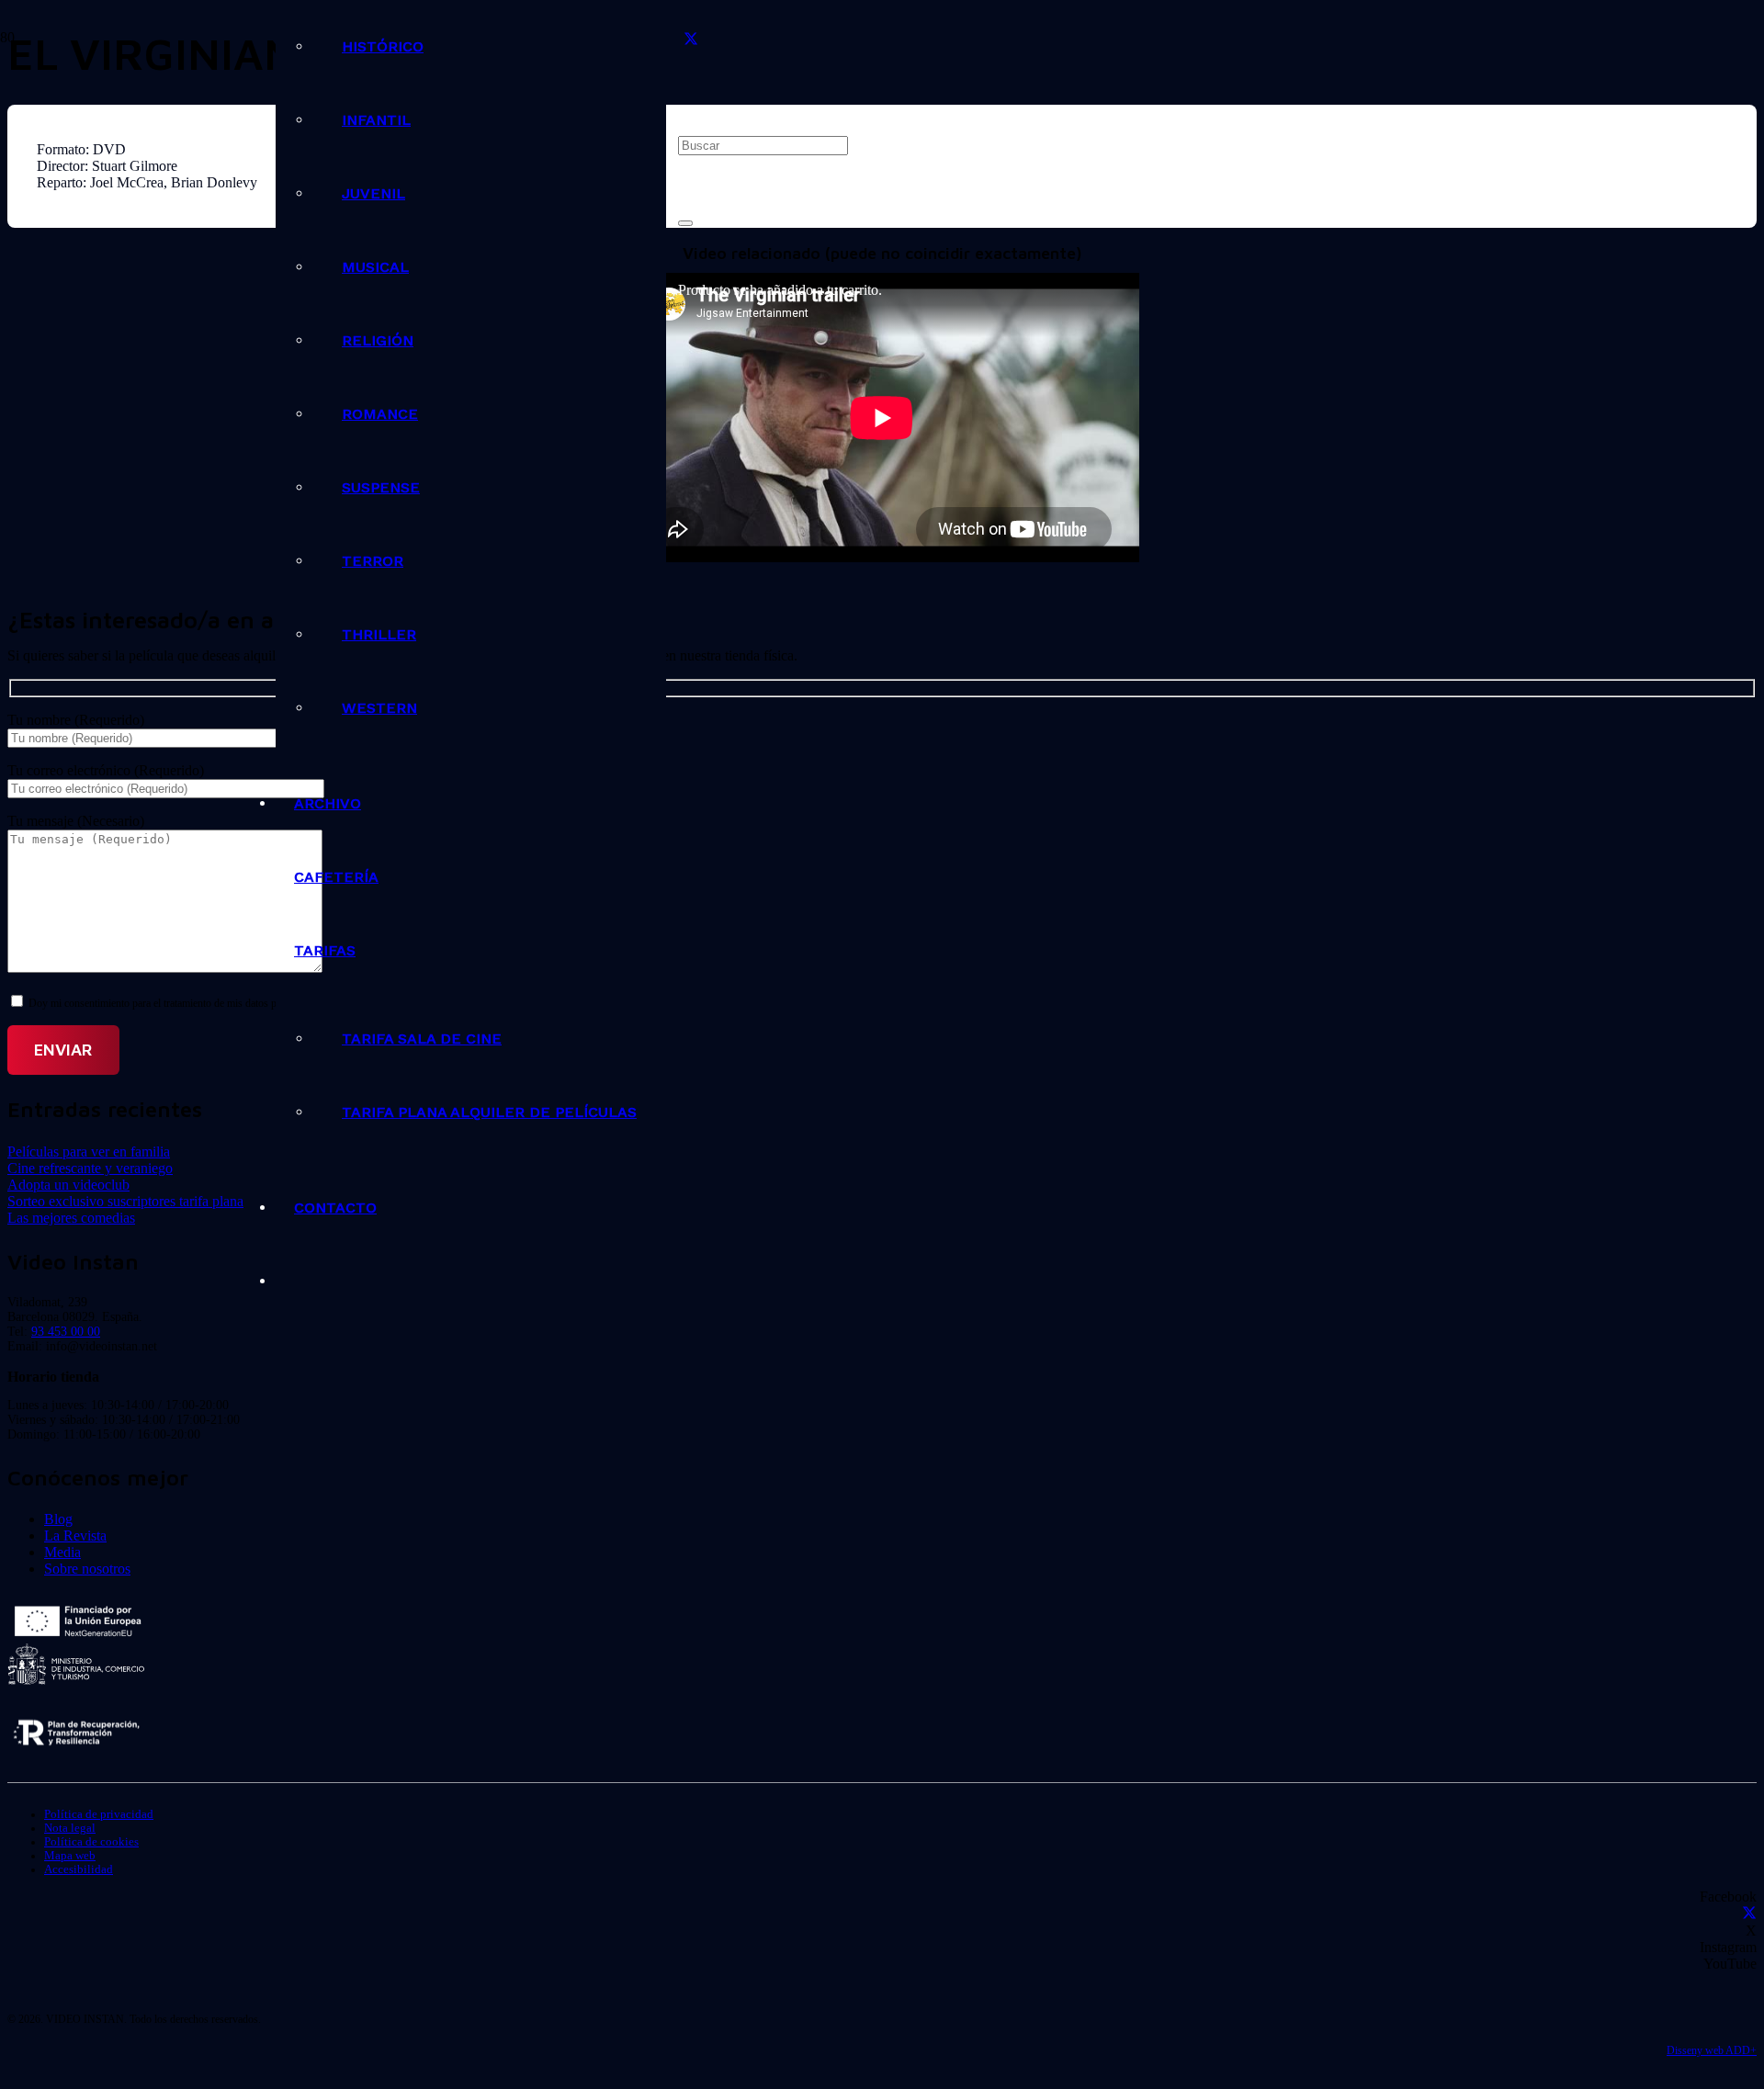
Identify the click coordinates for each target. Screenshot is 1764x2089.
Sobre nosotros (87, 1569)
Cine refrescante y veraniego (90, 1168)
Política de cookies (91, 1842)
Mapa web (70, 1856)
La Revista (75, 1536)
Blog (58, 1519)
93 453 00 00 (66, 1332)
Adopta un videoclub (68, 1185)
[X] (691, 40)
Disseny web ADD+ (1712, 2050)
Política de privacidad (99, 1814)
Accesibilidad (79, 1869)
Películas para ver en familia (89, 1152)
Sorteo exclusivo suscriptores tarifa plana (125, 1201)
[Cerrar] (685, 223)
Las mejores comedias (71, 1218)
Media (62, 1552)
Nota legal (70, 1828)
